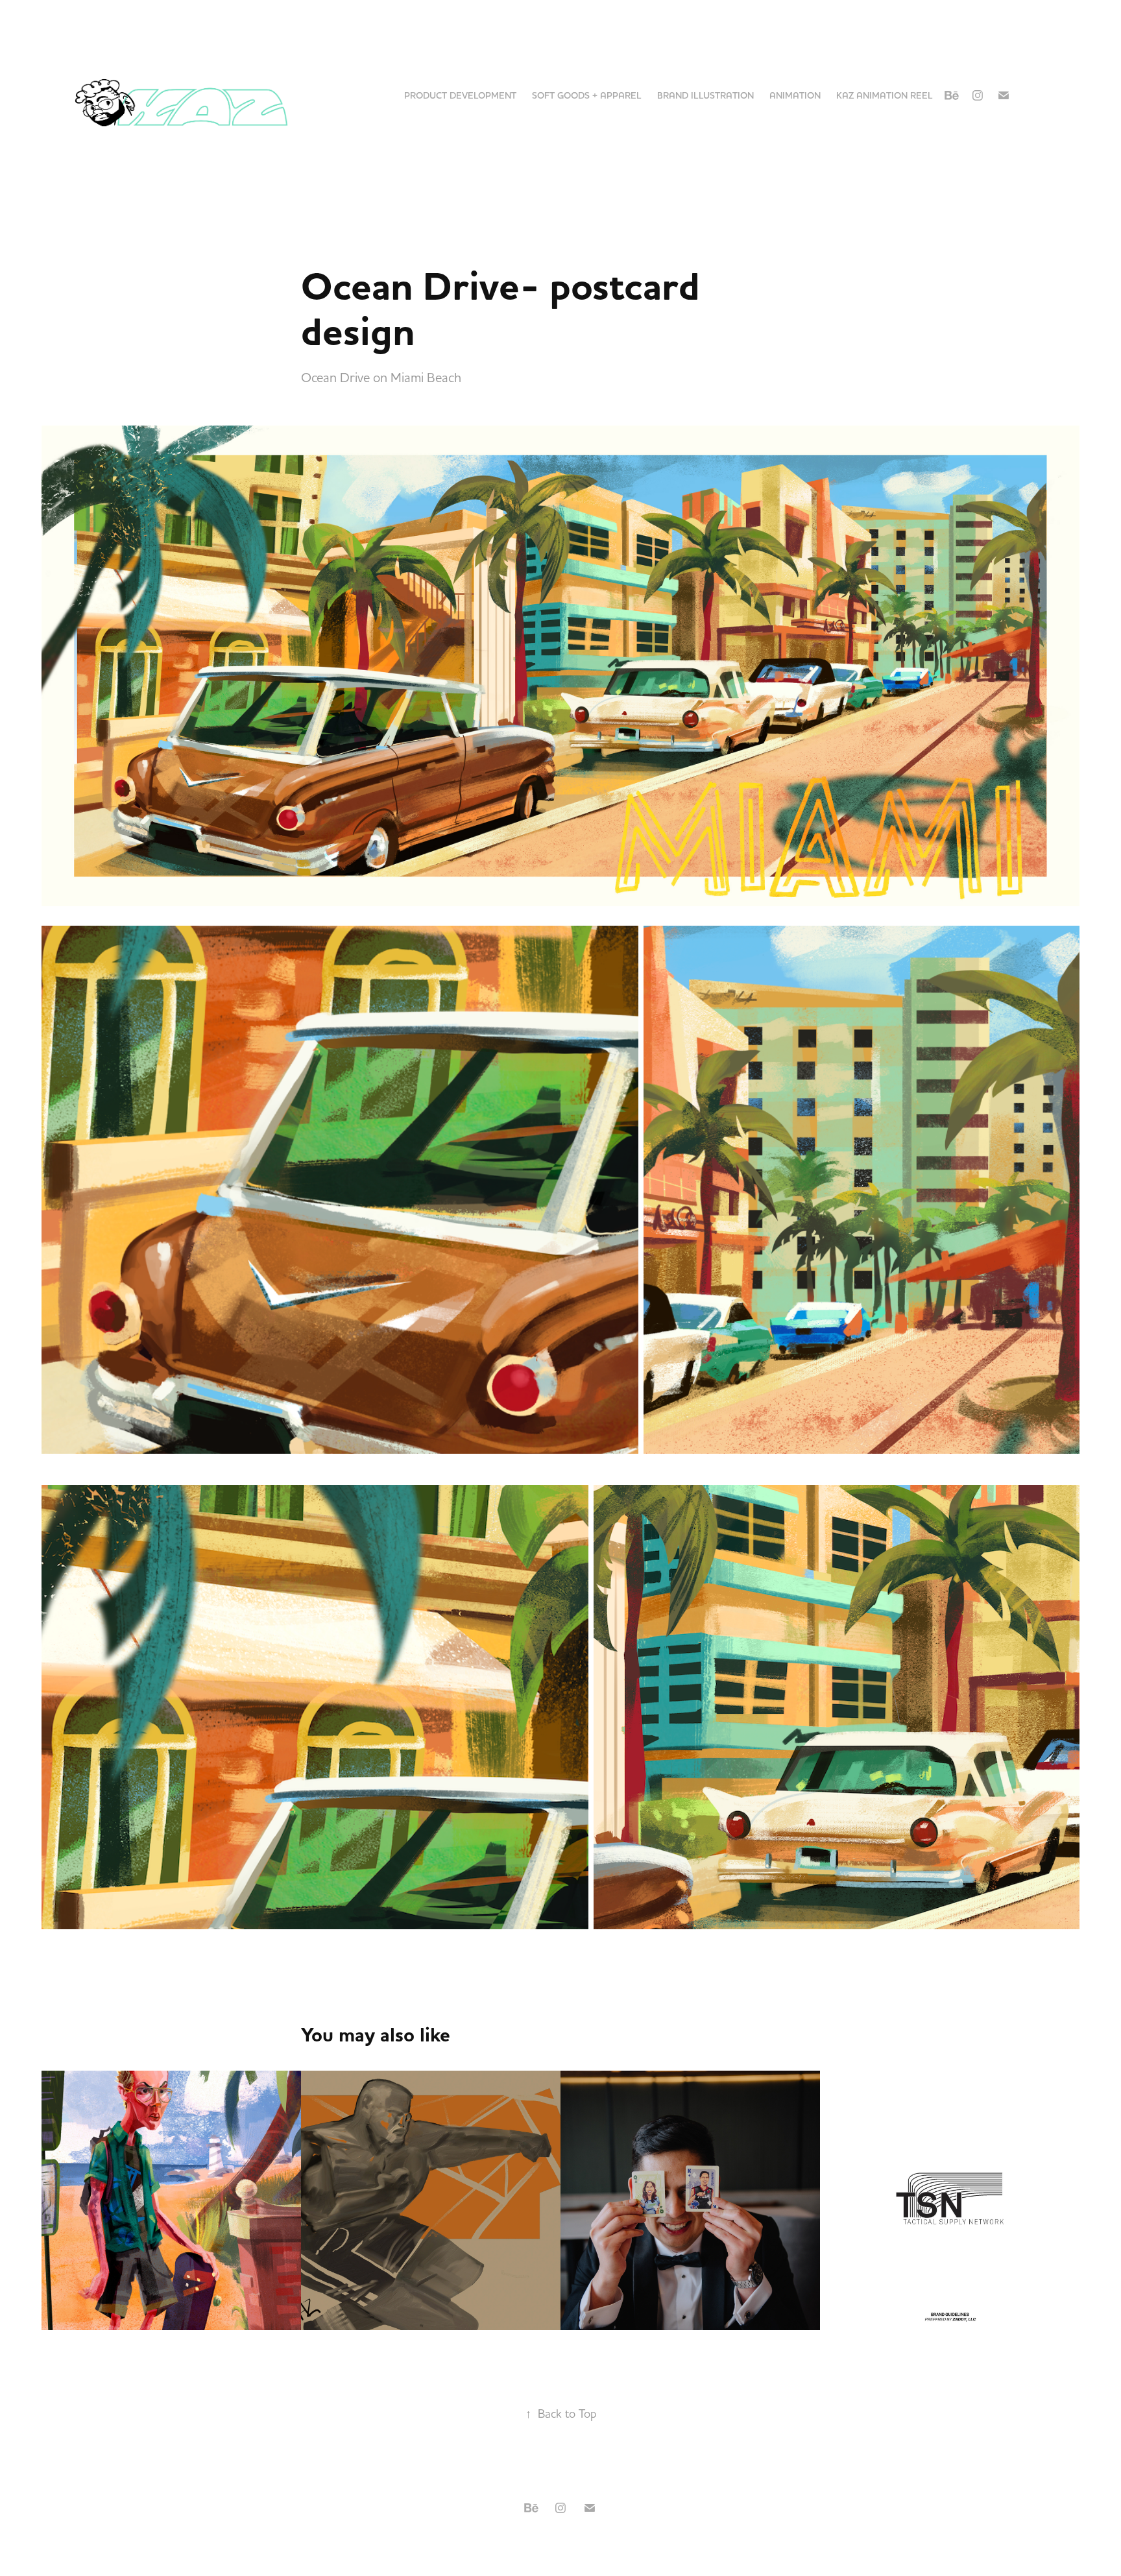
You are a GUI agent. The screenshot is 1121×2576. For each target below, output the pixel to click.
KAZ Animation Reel (885, 95)
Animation (795, 95)
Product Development (460, 95)
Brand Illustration (705, 95)
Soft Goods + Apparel (587, 95)
